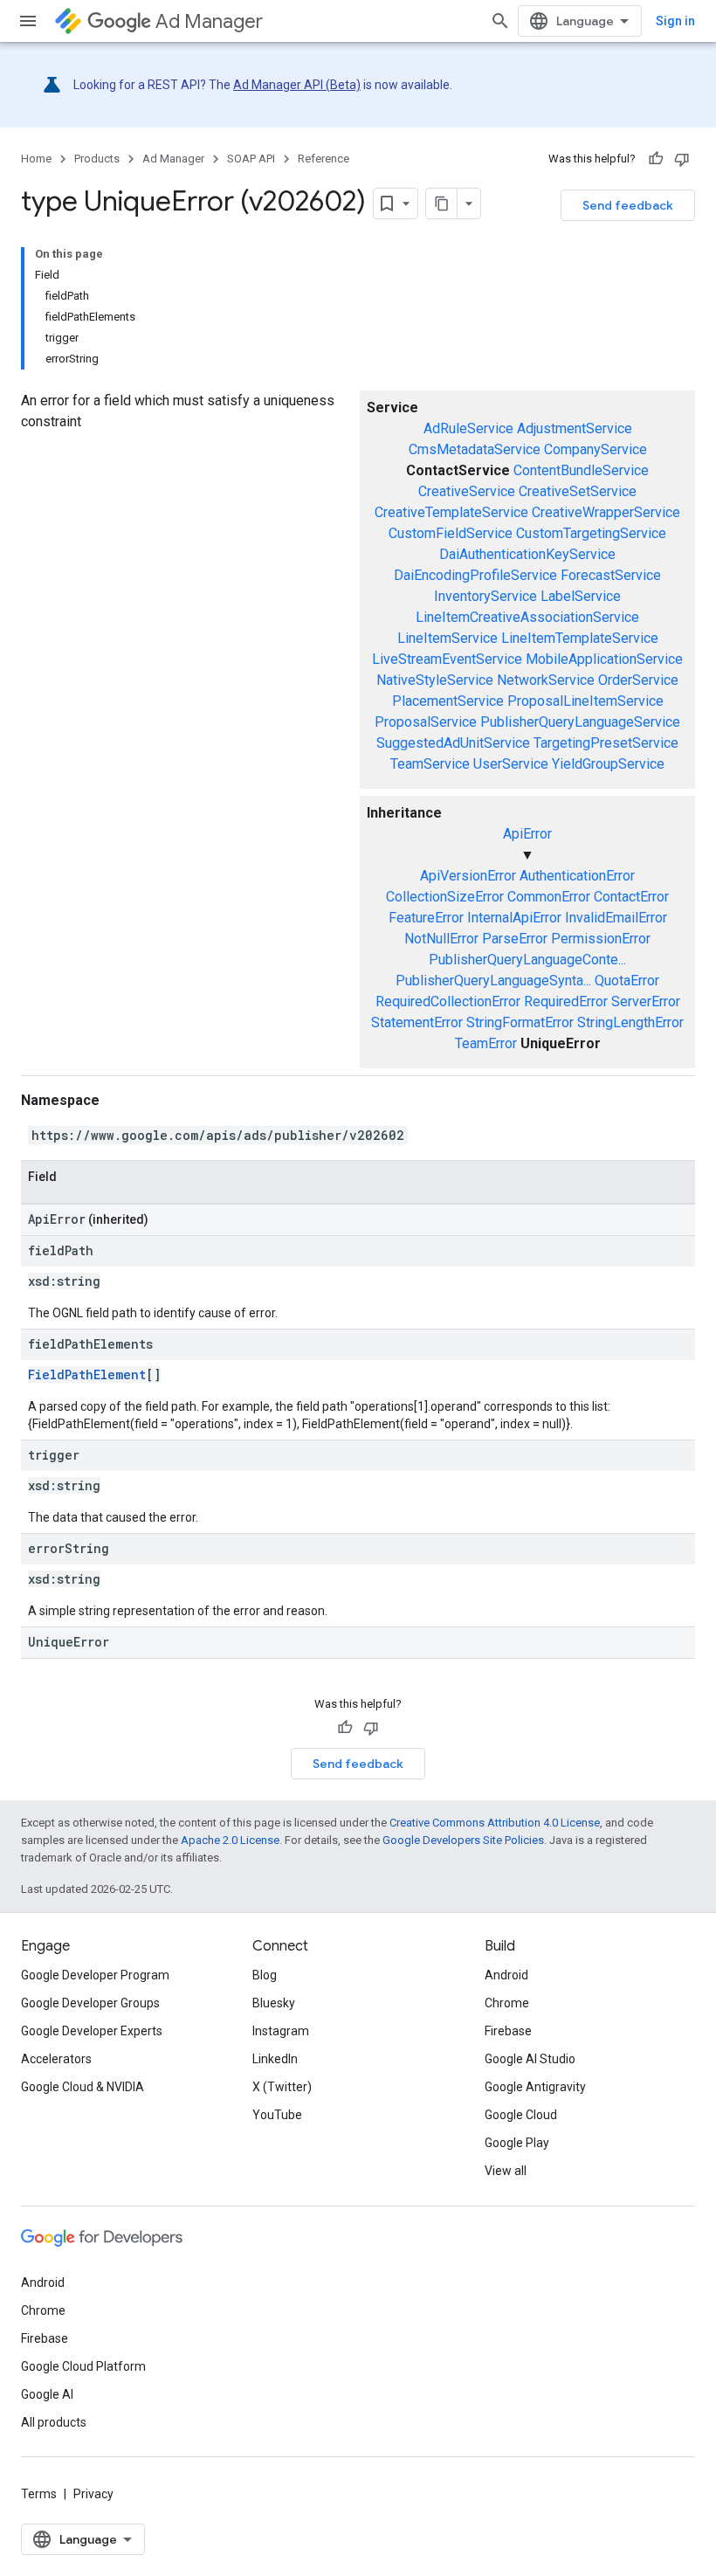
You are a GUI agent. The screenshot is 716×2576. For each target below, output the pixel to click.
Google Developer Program (95, 1975)
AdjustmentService (575, 428)
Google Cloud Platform (83, 2366)
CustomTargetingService (591, 533)
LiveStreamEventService (447, 659)
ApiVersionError (468, 876)
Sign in (675, 21)
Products (97, 159)
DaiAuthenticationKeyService (527, 554)
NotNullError (441, 939)
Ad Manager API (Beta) (297, 85)
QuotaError (627, 981)
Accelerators (56, 2059)
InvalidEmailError (616, 918)
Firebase (508, 2031)
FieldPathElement (87, 1374)
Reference (324, 159)
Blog (265, 1975)
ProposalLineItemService (585, 701)
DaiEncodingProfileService (475, 575)
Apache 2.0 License (230, 1840)
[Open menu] (28, 21)
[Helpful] (656, 159)
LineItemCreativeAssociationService (527, 617)
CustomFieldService (451, 533)
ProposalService (426, 722)
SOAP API (251, 159)
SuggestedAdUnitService (453, 743)
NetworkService (546, 680)
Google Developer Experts (92, 2031)
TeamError (486, 1043)
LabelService (581, 596)
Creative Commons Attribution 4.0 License (495, 1823)
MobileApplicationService (604, 659)
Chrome (507, 2003)
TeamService (430, 764)
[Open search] (500, 21)
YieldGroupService (608, 764)
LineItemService (447, 638)
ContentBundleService (581, 470)
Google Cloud (521, 2115)
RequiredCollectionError (448, 1001)
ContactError (631, 897)
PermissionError (601, 939)
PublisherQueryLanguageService (580, 722)
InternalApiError (514, 918)
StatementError (417, 1022)
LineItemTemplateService (580, 638)
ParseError (515, 939)
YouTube (277, 2115)
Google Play (517, 2143)
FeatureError (426, 918)
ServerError (646, 1001)
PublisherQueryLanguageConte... (527, 960)
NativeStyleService (435, 680)
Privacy (93, 2494)
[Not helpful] (682, 159)
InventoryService (485, 596)
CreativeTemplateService (451, 512)
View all (506, 2171)
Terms (39, 2494)
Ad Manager (209, 21)
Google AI (47, 2394)
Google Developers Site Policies (463, 1840)
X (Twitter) (282, 2087)
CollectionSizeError (445, 897)
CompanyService (596, 449)
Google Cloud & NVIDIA (83, 2087)
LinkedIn (275, 2059)
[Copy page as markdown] (442, 204)
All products (54, 2422)
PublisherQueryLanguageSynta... (493, 981)
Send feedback (628, 205)
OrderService (638, 680)
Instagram (281, 2031)
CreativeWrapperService (606, 512)
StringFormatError (520, 1022)
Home (36, 159)
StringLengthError (630, 1022)
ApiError (527, 834)
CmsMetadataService (475, 449)
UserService (511, 764)
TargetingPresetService (606, 743)
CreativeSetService (578, 491)
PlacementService (448, 701)
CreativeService (467, 491)
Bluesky (274, 2003)
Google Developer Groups (90, 2003)
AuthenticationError (577, 876)
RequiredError (566, 1001)
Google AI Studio (530, 2059)
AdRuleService (468, 428)
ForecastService (611, 575)
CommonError (549, 897)
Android (506, 1975)
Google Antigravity (535, 2087)
